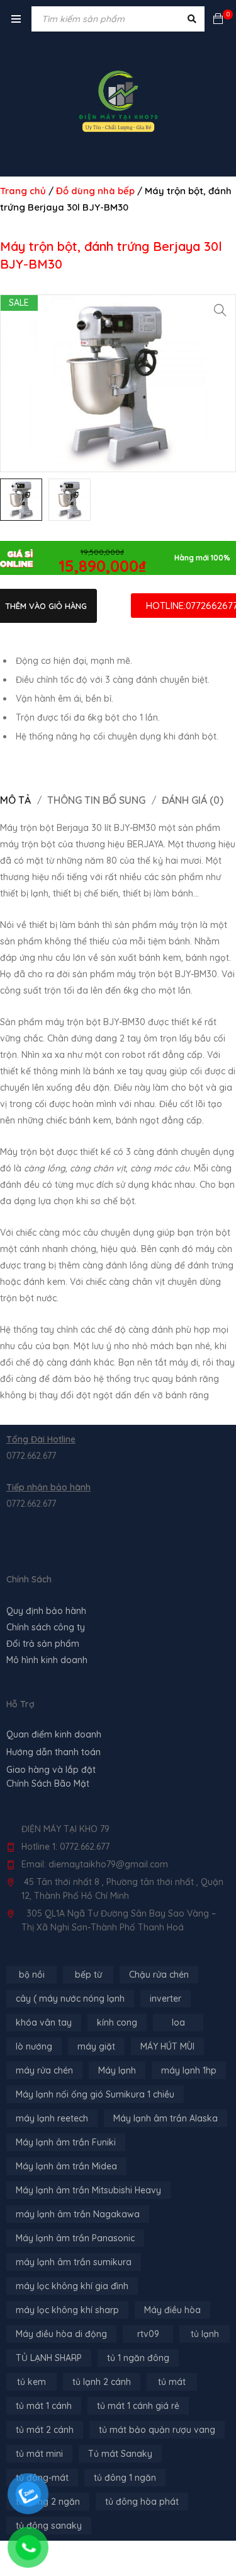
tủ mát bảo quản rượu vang (157, 2430)
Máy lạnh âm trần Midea (66, 2166)
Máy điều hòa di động (61, 2334)
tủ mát (172, 2382)
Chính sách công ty (46, 1627)
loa (178, 2022)
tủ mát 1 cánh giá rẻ (138, 2406)
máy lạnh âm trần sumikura (74, 2262)
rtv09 (148, 2334)
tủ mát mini (39, 2454)
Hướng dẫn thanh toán (53, 1752)
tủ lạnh (205, 2334)
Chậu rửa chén (159, 1975)
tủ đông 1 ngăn (125, 2478)
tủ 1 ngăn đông (138, 2358)
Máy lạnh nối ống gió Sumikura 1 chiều (95, 2094)
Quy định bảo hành (46, 1611)
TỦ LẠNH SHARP (49, 2358)
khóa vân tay (44, 2022)
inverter (166, 1999)
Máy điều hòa (172, 2310)
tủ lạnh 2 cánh (102, 2382)
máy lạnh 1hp (189, 2070)
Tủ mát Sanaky (120, 2454)
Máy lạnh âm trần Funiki (66, 2142)
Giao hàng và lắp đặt (51, 1770)
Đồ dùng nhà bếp (95, 191)
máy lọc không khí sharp (67, 2310)
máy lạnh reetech (52, 2118)
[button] (220, 310)
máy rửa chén (44, 2070)
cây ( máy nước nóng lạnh (70, 1999)
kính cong (117, 2022)
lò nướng (34, 2046)
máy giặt (96, 2046)
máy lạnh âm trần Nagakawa (78, 2214)
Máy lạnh (117, 2070)
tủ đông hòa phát (142, 2502)
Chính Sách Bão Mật (48, 1784)
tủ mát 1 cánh (44, 2406)
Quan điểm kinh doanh (54, 1734)
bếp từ (88, 1975)
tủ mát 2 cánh (45, 2430)
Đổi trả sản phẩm (43, 1644)
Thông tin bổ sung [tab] (96, 800)
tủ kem (31, 2382)
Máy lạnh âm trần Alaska (166, 2118)
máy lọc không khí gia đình (72, 2286)
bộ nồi (32, 1975)
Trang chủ (23, 191)
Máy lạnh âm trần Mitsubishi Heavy (88, 2190)
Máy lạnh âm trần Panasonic (75, 2238)
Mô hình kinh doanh (47, 1660)
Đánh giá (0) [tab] (193, 800)
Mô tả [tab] (15, 800)
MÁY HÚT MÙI (167, 2046)
